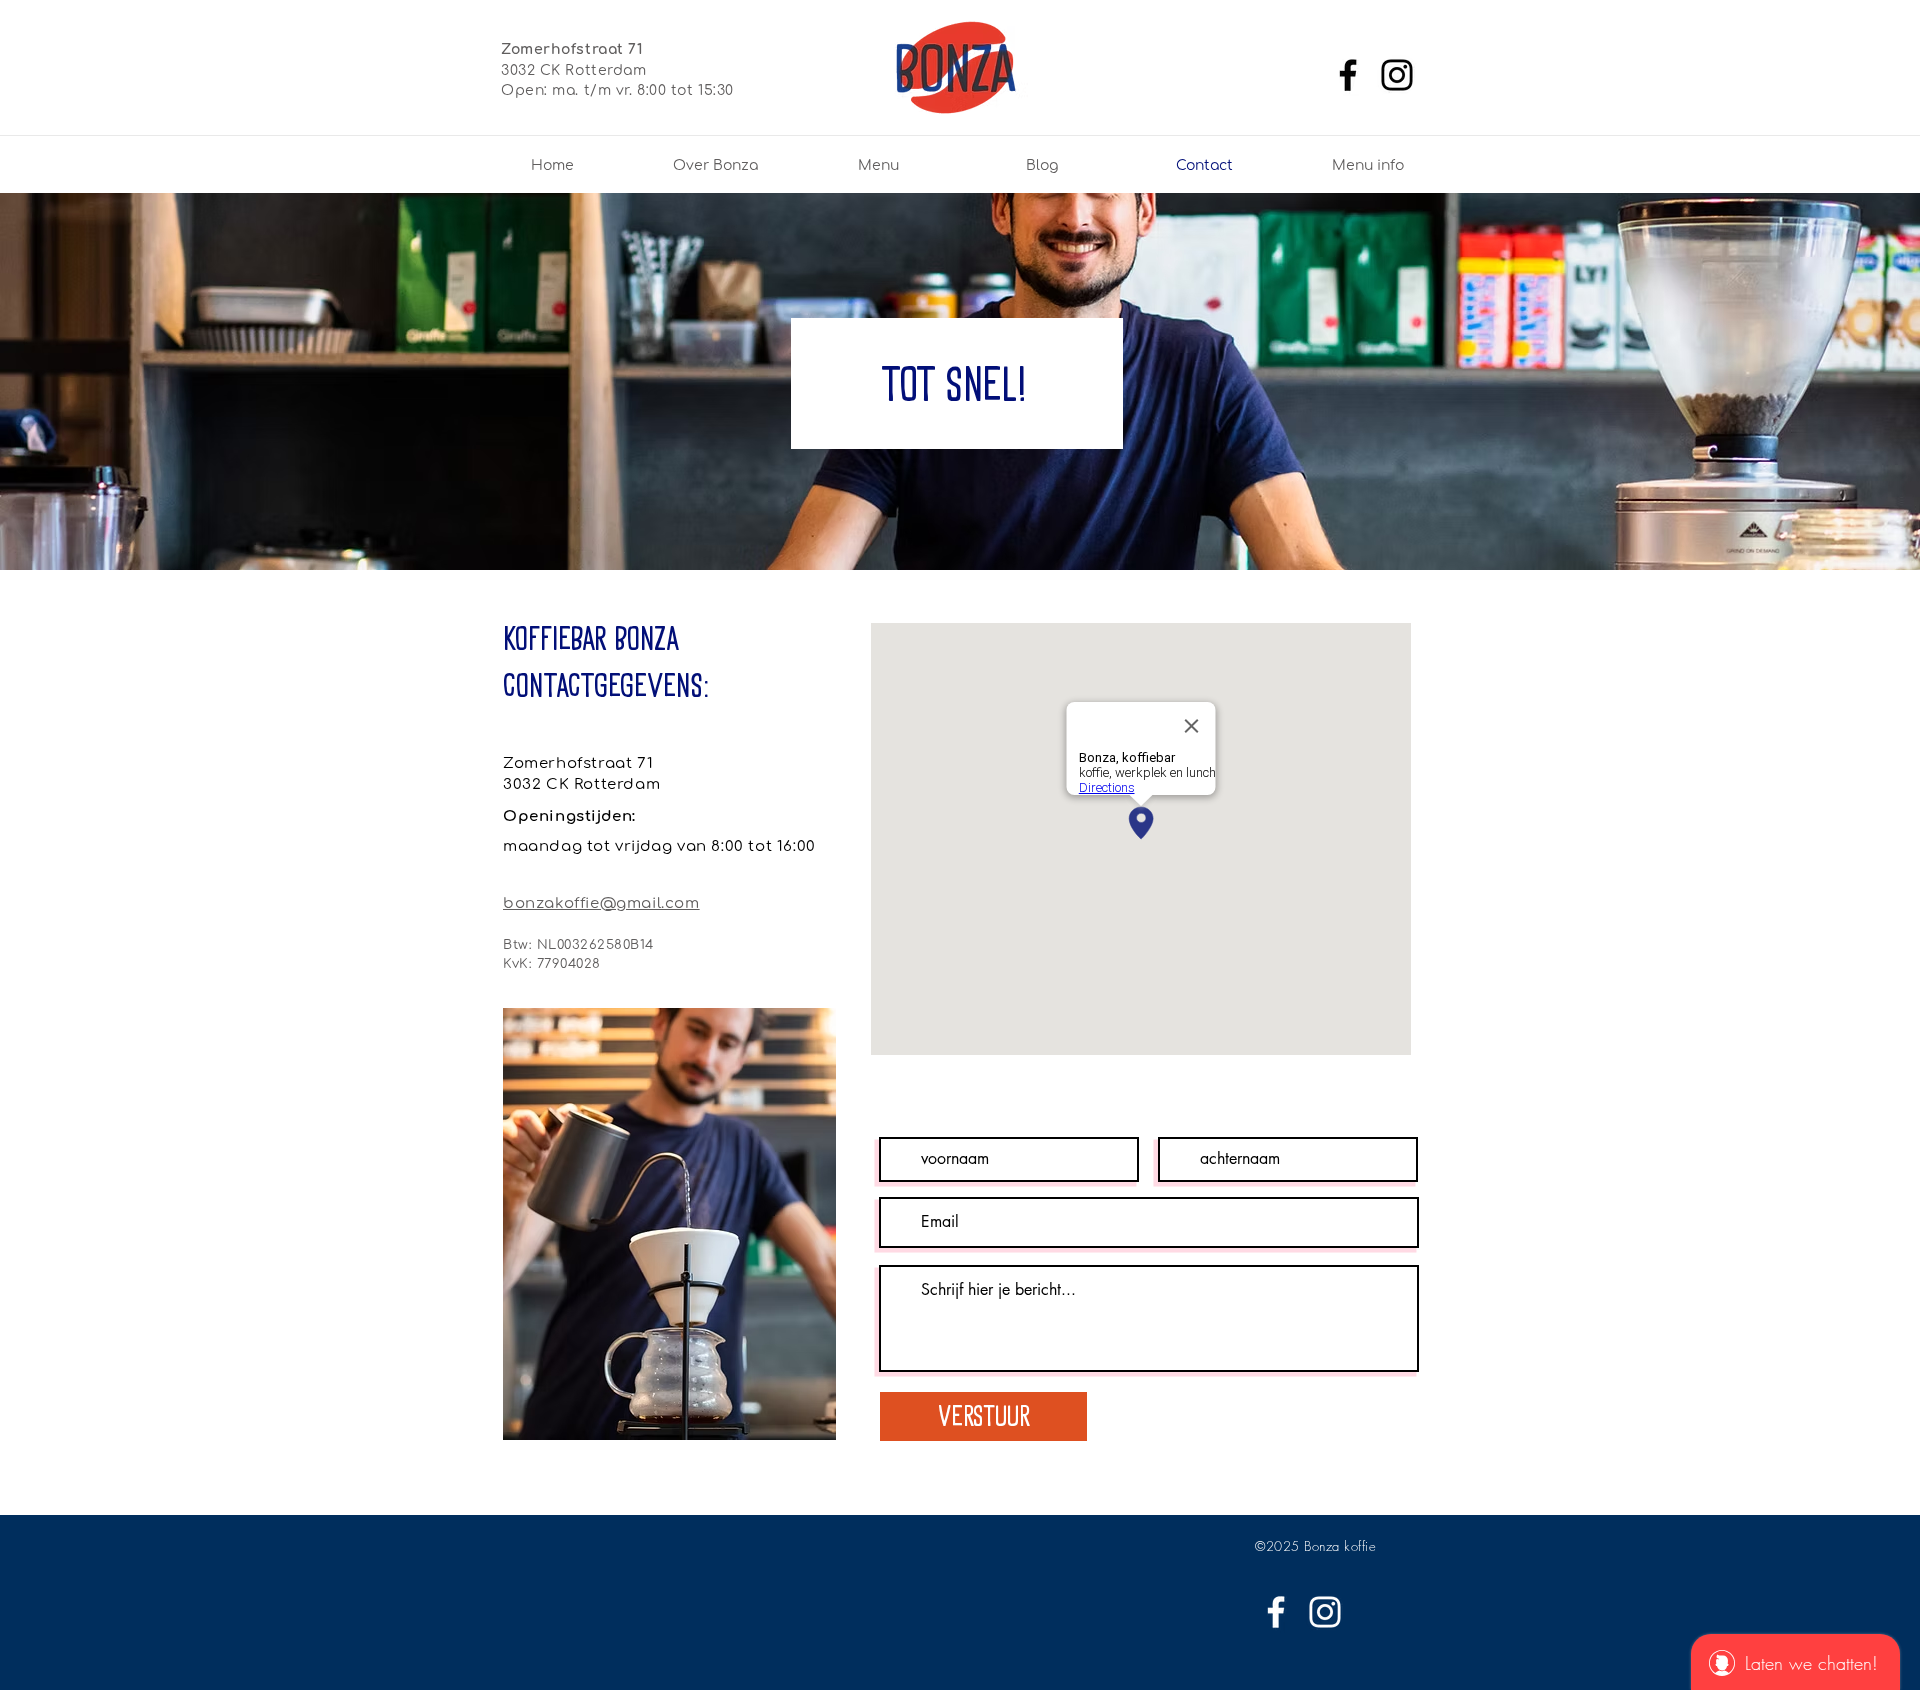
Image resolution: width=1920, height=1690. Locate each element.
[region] (669, 1230)
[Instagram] (1397, 75)
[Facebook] (1348, 75)
